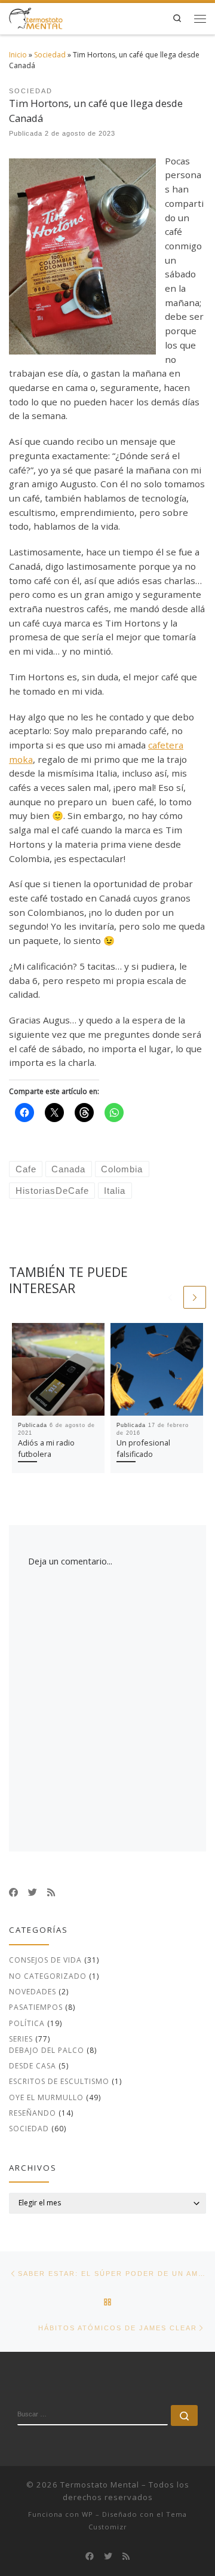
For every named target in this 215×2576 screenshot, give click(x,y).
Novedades (33, 1992)
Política (27, 2023)
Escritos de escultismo (59, 2081)
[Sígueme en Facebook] (13, 1892)
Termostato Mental (100, 2485)
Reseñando (33, 2113)
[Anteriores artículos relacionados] (170, 1297)
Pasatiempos (36, 2007)
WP (87, 2514)
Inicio (18, 55)
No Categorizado (48, 1976)
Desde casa (33, 2066)
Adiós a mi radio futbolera (46, 1448)
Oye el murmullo (46, 2097)
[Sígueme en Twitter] (33, 1892)
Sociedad (50, 55)
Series (21, 2039)
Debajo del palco (47, 2050)
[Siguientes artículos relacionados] (195, 1297)
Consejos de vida (45, 1960)
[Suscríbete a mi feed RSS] (51, 1892)
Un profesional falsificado (143, 1448)
